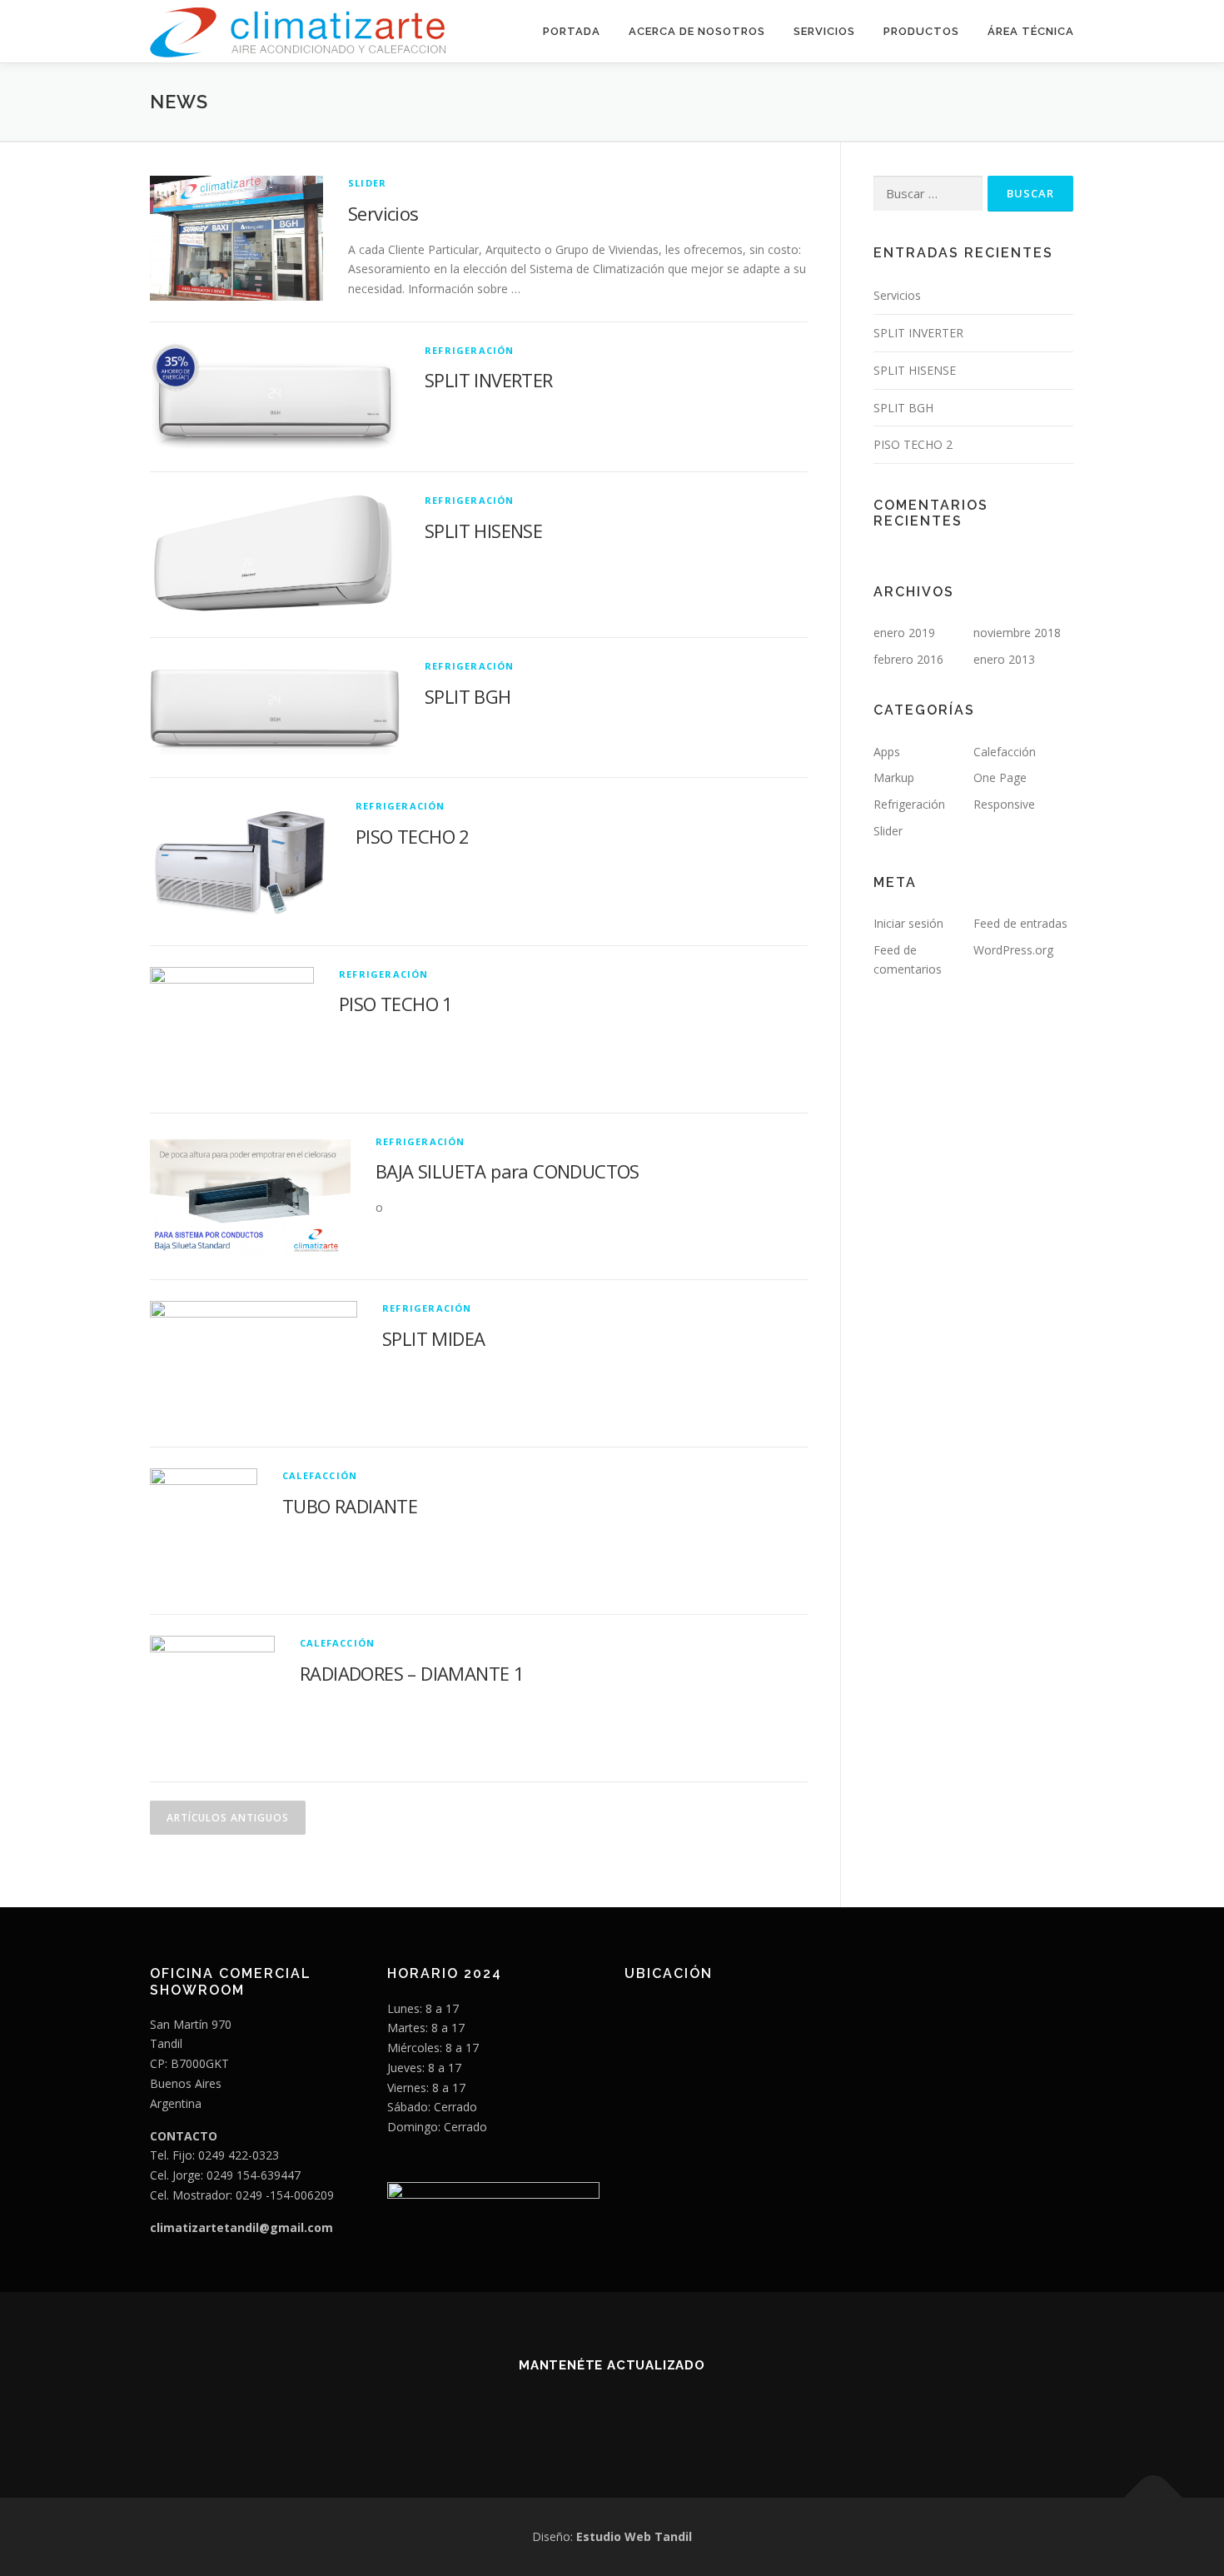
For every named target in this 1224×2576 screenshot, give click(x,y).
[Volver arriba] (1154, 2498)
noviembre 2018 (1017, 633)
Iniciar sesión (908, 923)
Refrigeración (470, 350)
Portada (572, 31)
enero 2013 (1004, 659)
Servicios (824, 31)
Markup (894, 777)
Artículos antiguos (228, 1818)
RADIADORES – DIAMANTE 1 (412, 1673)
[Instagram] (612, 2410)
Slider (367, 183)
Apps (887, 752)
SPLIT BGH (468, 696)
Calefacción (320, 1475)
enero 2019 (904, 633)
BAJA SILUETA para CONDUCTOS (508, 1171)
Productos (921, 31)
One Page (1000, 777)
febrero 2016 (908, 659)
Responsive (1004, 804)
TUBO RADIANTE (350, 1506)
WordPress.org (1013, 950)
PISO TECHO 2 (413, 836)
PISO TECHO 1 (396, 1004)
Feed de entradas (1020, 923)
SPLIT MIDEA (433, 1338)
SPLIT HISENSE (483, 531)
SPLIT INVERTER (489, 380)
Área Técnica (1031, 31)
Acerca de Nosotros (697, 31)
